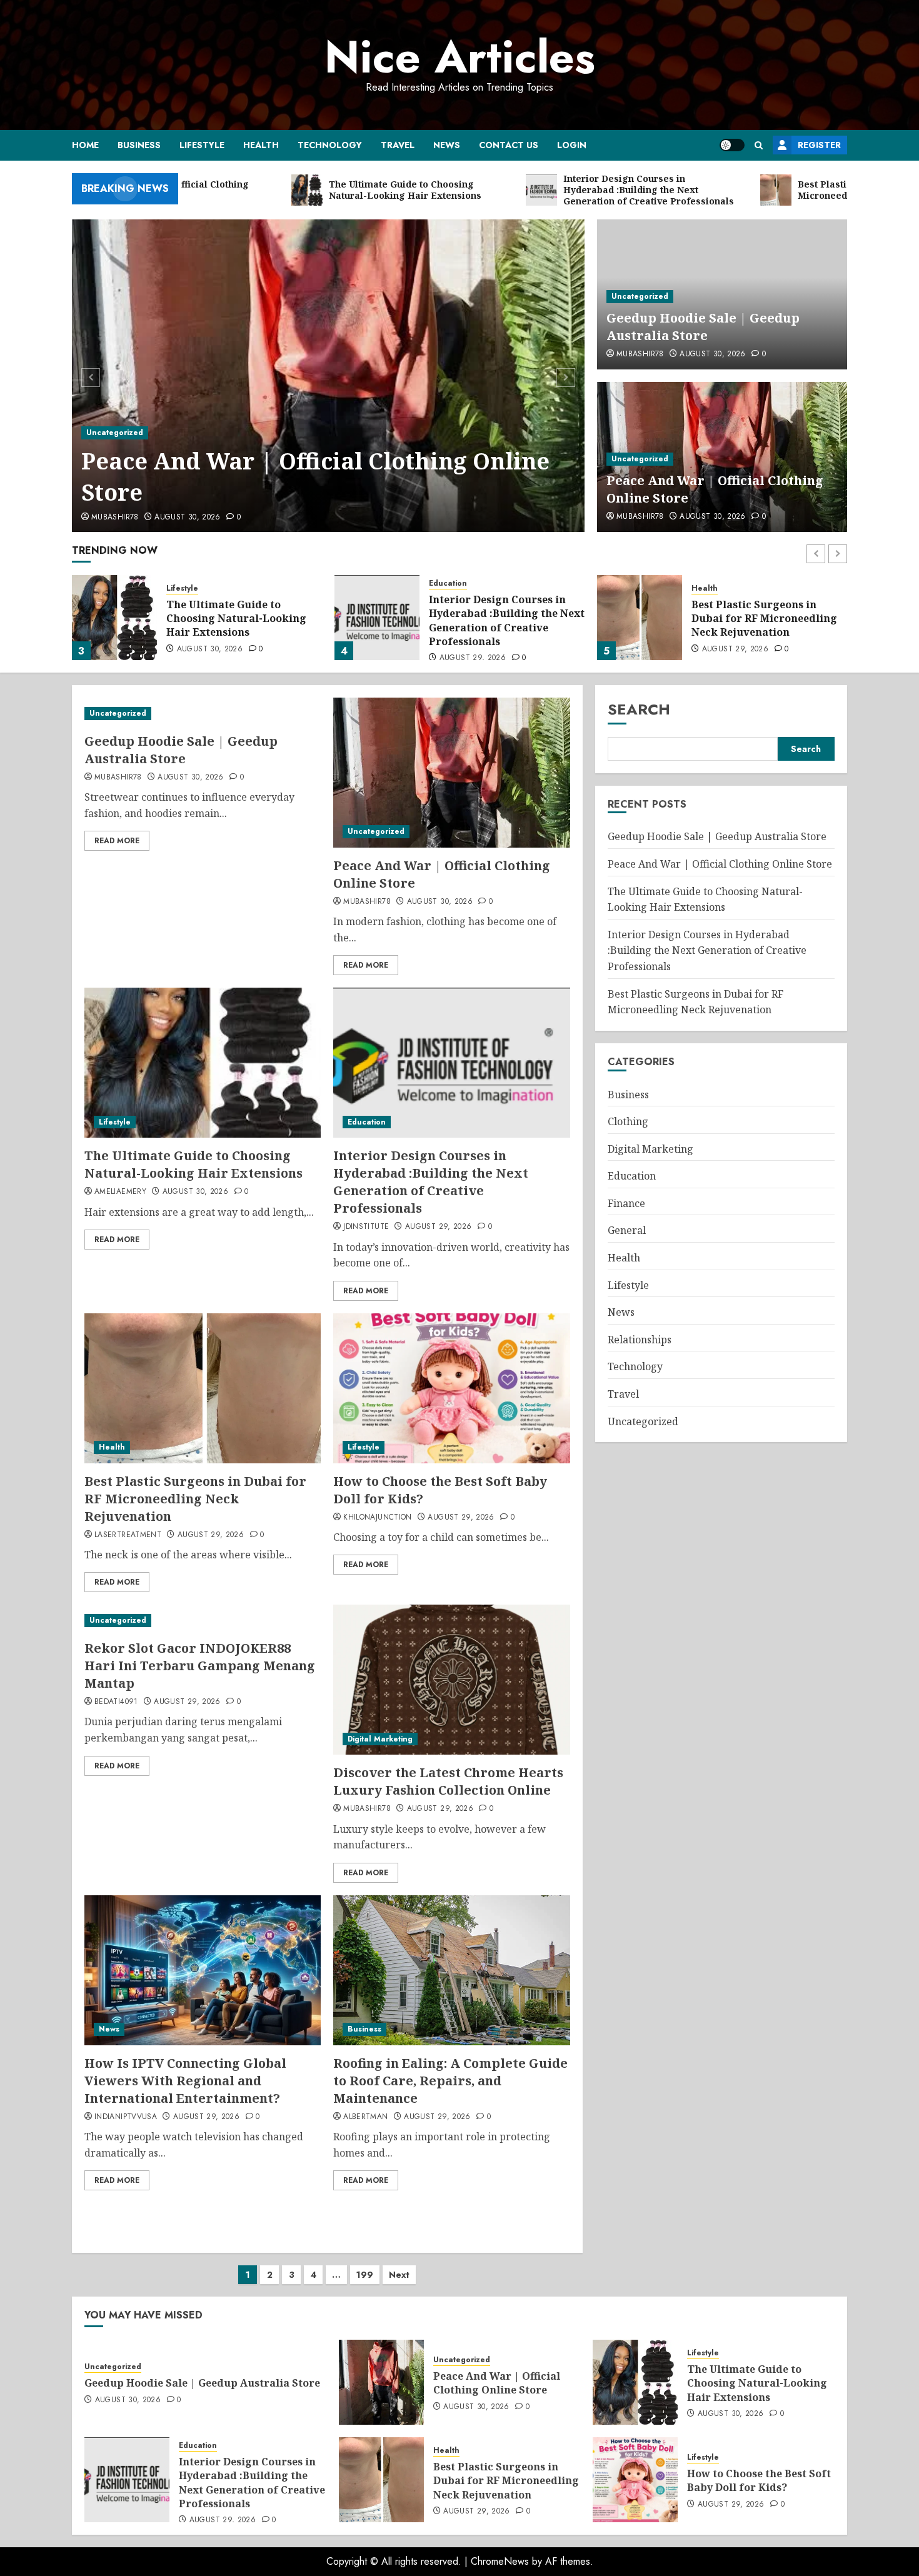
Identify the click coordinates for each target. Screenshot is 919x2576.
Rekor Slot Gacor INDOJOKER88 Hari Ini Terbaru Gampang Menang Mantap (200, 1666)
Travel (398, 145)
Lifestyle (202, 145)
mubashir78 (115, 518)
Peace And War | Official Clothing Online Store (315, 477)
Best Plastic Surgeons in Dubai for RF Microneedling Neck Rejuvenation (764, 619)
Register (819, 145)
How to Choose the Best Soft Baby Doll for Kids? (759, 2480)
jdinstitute (366, 1227)
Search (639, 709)
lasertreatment (128, 1535)
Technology (330, 145)
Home (85, 145)
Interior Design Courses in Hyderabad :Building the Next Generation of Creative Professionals (507, 620)
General (627, 1230)
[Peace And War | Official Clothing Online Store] (329, 376)
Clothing (628, 1121)
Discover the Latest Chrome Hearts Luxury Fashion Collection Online (448, 1781)
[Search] (759, 145)
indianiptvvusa (126, 2117)
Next (399, 2275)
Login (572, 145)
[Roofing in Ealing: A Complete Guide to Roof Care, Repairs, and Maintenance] (451, 1970)
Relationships (640, 1340)
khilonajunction (377, 1518)
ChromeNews (500, 2561)
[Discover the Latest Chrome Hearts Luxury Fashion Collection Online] (451, 1680)
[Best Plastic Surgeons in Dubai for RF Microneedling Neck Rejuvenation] (640, 618)
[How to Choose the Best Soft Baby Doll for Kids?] (451, 1388)
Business (139, 145)
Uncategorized (115, 433)
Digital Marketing (380, 1739)
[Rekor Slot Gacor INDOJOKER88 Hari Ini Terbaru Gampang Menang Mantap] (203, 1621)
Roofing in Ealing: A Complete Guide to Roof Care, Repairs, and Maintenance (450, 2081)
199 (365, 2275)
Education (448, 584)
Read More (117, 841)
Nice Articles (460, 57)
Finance (626, 1203)
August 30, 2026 (187, 518)
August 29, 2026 (473, 658)
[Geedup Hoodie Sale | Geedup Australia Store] (203, 714)
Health (261, 145)
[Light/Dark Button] (732, 145)
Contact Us (509, 145)
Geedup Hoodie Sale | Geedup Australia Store (703, 327)
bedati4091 (116, 1702)
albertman (365, 2117)
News (447, 145)
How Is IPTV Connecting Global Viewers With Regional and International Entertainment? (185, 2081)
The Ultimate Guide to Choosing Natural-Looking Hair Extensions (236, 619)
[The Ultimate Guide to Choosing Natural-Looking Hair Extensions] (114, 618)
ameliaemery (120, 1192)
